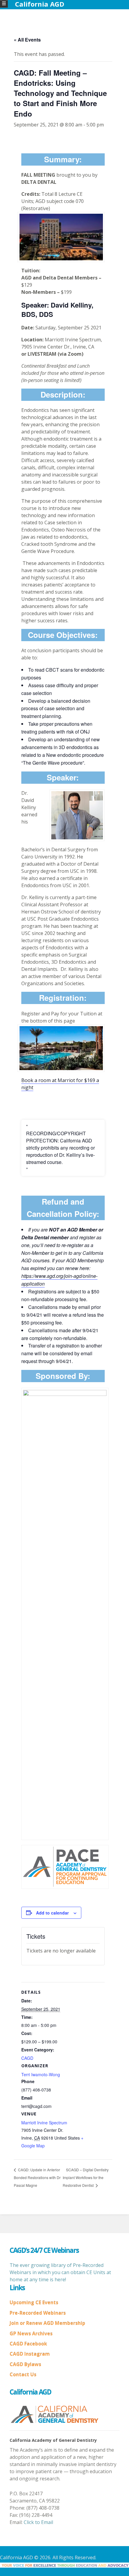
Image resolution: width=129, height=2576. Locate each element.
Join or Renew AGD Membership (47, 2323)
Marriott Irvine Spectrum (44, 2123)
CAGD (27, 2058)
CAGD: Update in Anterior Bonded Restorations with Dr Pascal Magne (37, 2177)
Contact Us (23, 2375)
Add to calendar (52, 1913)
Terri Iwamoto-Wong (41, 2074)
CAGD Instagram (30, 2354)
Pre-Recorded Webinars (38, 2313)
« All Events (27, 40)
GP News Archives (31, 2334)
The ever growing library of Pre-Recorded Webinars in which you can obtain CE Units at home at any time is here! (60, 2272)
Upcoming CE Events (34, 2302)
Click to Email (38, 2522)
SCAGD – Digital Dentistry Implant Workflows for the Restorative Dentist (86, 2177)
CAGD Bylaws (25, 2364)
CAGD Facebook (28, 2344)
